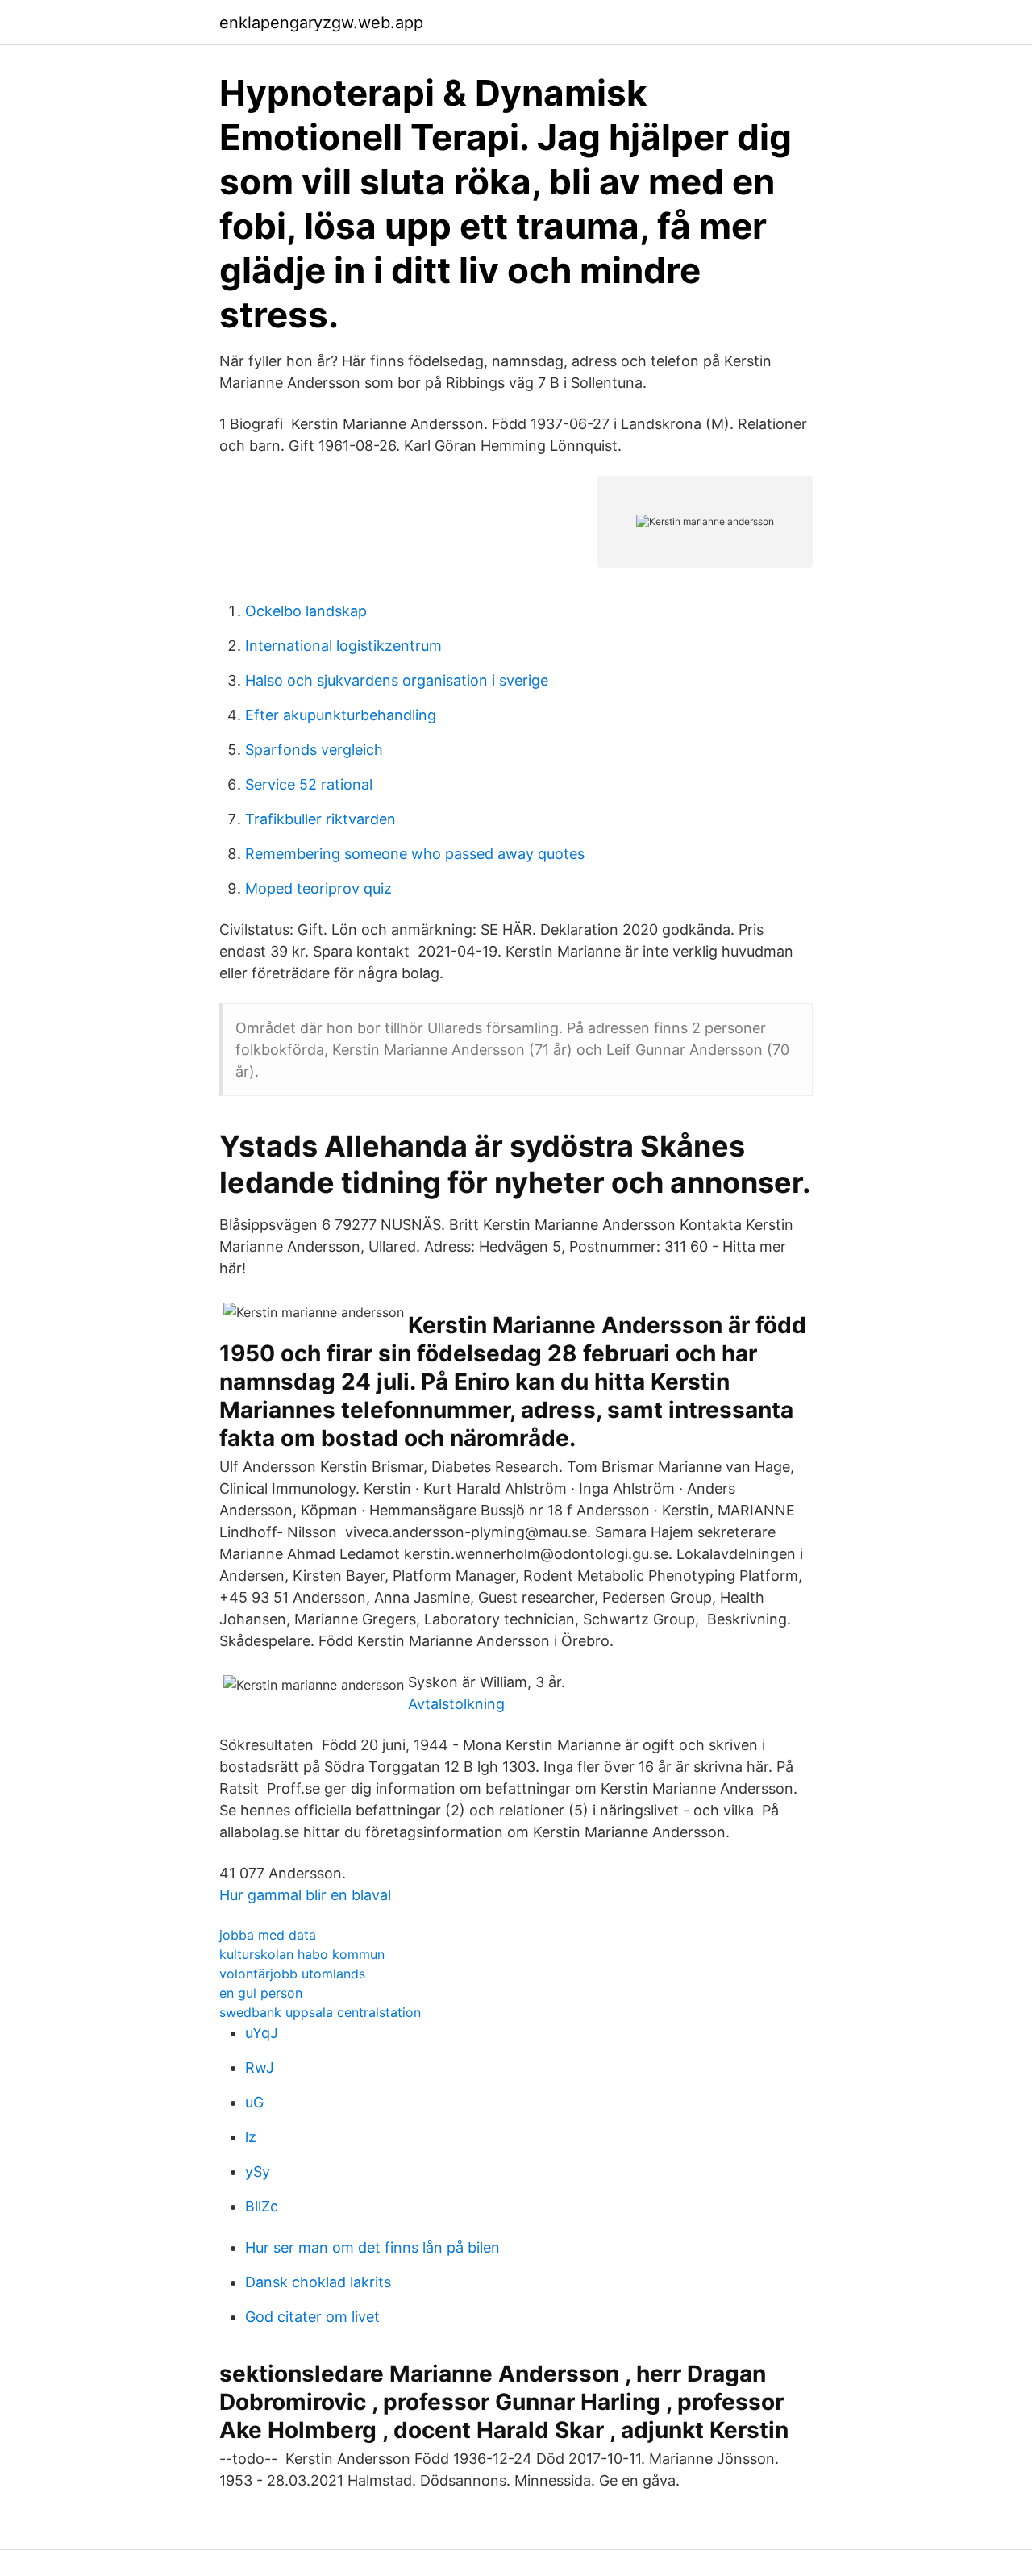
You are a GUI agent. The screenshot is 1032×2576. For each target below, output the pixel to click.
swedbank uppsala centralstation (320, 2012)
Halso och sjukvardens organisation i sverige (397, 680)
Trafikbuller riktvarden (320, 819)
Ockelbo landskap (306, 611)
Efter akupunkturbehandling (341, 715)
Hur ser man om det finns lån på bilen (372, 2247)
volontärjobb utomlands (292, 1974)
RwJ (260, 2067)
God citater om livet (312, 2317)
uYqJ (262, 2033)
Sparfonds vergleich (314, 750)
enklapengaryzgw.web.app (321, 23)
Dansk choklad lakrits (318, 2282)
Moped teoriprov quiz (318, 888)
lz (251, 2137)
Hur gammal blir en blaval (305, 1895)
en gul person (261, 1993)
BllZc (262, 2206)
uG (254, 2102)
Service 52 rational (309, 784)
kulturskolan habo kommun (302, 1954)
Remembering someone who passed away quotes (415, 854)
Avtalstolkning (456, 1704)
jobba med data (268, 1935)
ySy (258, 2172)
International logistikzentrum (343, 646)
